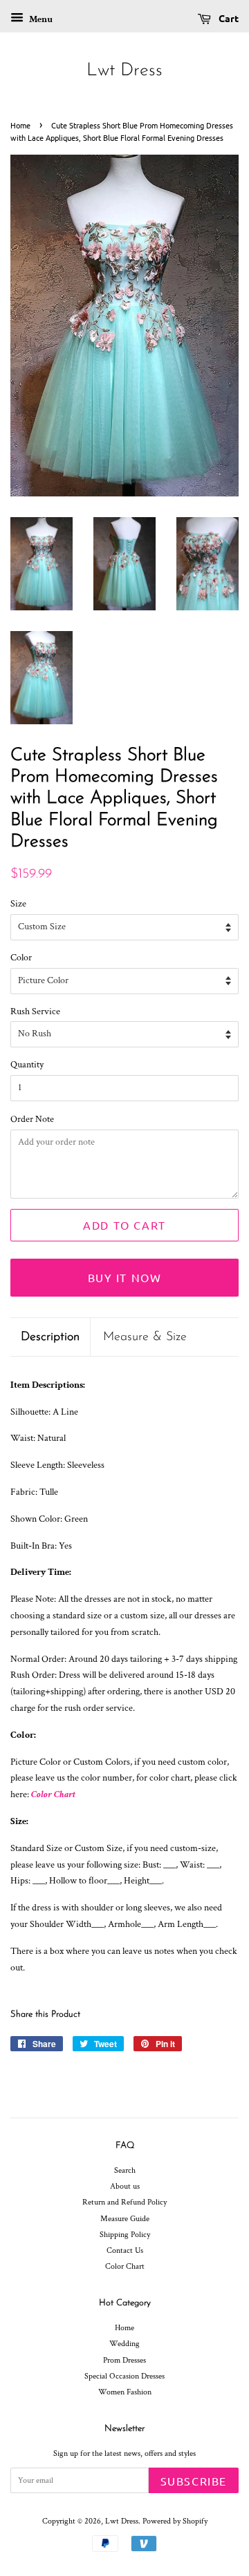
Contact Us (125, 2250)
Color (21, 958)
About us (125, 2186)
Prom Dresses (124, 2360)
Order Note (32, 1119)
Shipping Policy (125, 2235)
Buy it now (125, 1277)
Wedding (124, 2344)
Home (20, 125)
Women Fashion (125, 2392)
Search (125, 2170)
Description (50, 1337)
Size (18, 904)
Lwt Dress (124, 71)
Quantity (27, 1065)
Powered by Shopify (175, 2521)
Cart (228, 18)
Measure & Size (145, 1337)
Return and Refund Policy (124, 2202)
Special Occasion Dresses (124, 2376)
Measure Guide (125, 2219)
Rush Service (35, 1011)
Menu (40, 19)
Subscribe (194, 2481)
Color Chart (53, 1794)
